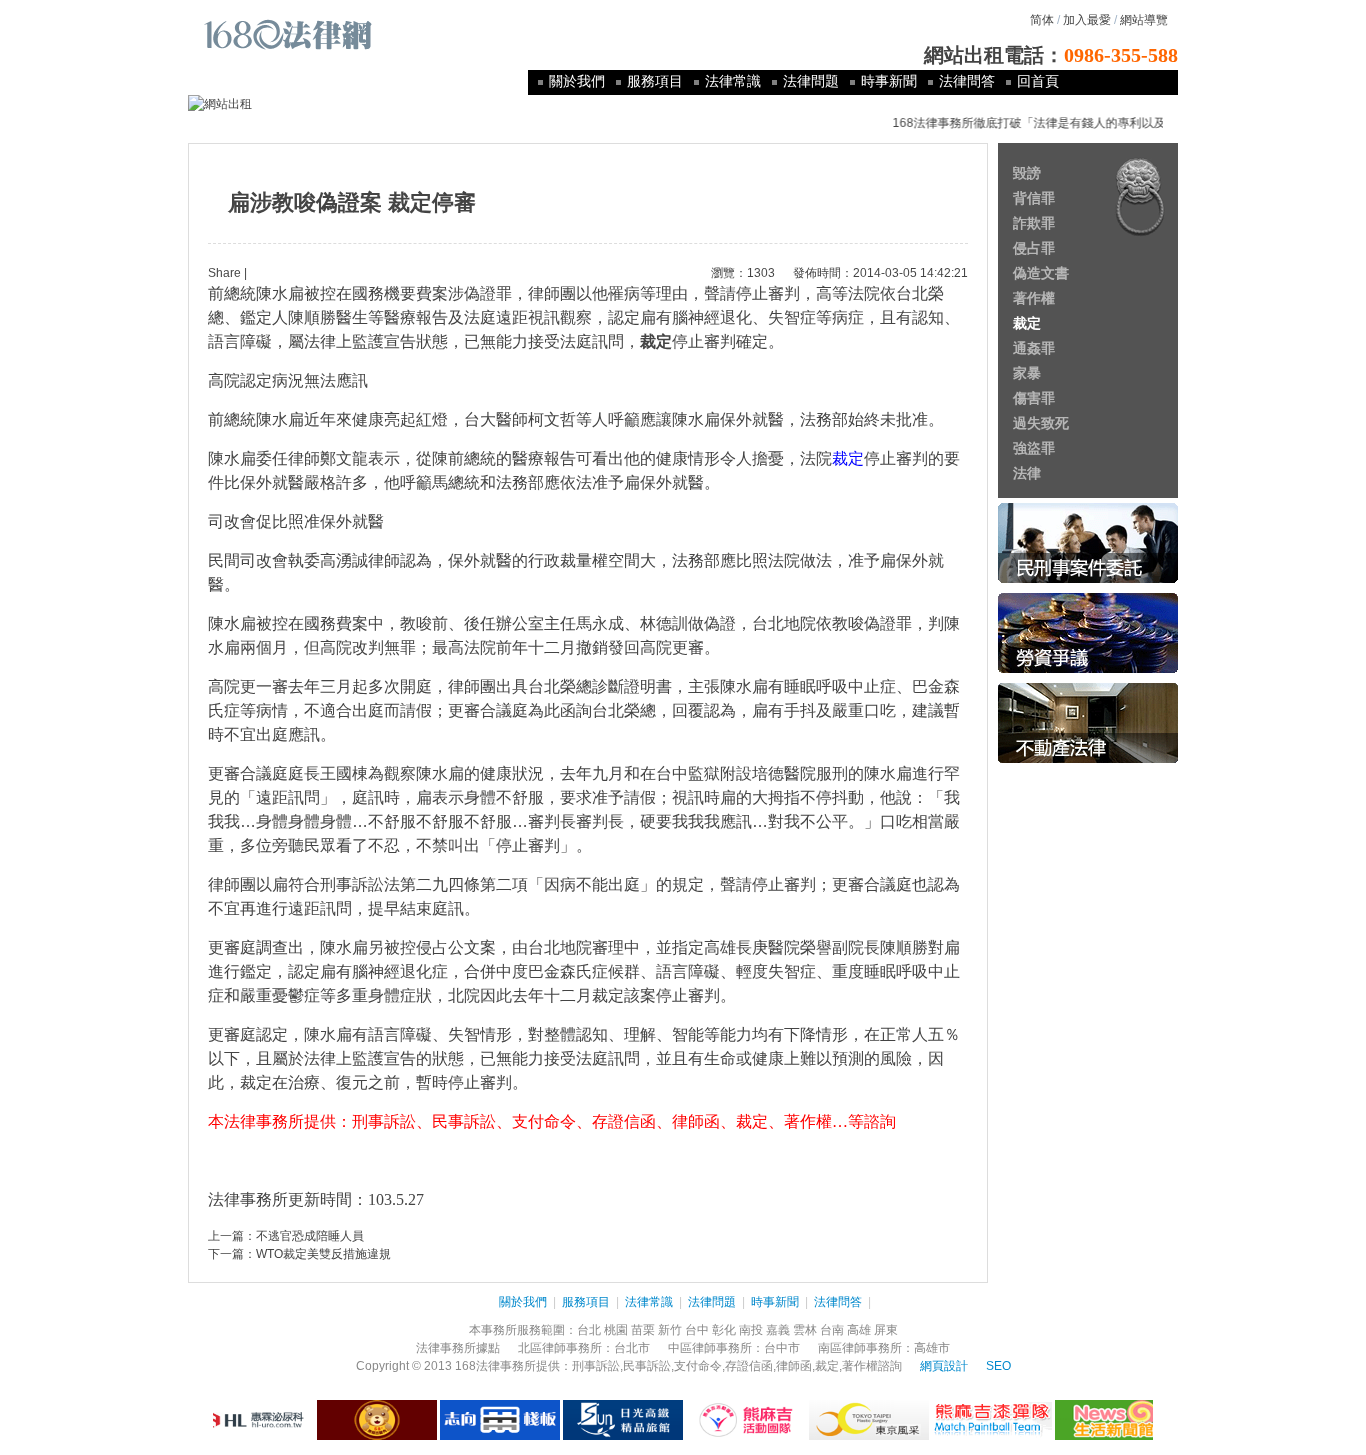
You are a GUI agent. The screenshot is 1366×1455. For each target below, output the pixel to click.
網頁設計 (944, 1366)
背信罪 (1034, 198)
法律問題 (811, 81)
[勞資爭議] (1088, 669)
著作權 (1034, 298)
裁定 (1027, 323)
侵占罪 (1034, 248)
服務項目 (655, 81)
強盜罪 (1034, 448)
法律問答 (967, 81)
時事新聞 (889, 81)
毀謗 (1027, 173)
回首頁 (1038, 81)
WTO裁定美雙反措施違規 (323, 1254)
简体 (1042, 20)
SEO (998, 1366)
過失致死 (1041, 423)
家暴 (1027, 373)
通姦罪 (1034, 348)
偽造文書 (1041, 273)
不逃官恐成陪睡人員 (310, 1236)
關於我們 (577, 81)
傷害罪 (1034, 398)
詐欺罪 (1034, 223)
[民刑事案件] (1088, 579)
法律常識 (733, 81)
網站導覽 (1144, 20)
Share (224, 273)
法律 (1027, 473)
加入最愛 (1087, 20)
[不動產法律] (1088, 759)
